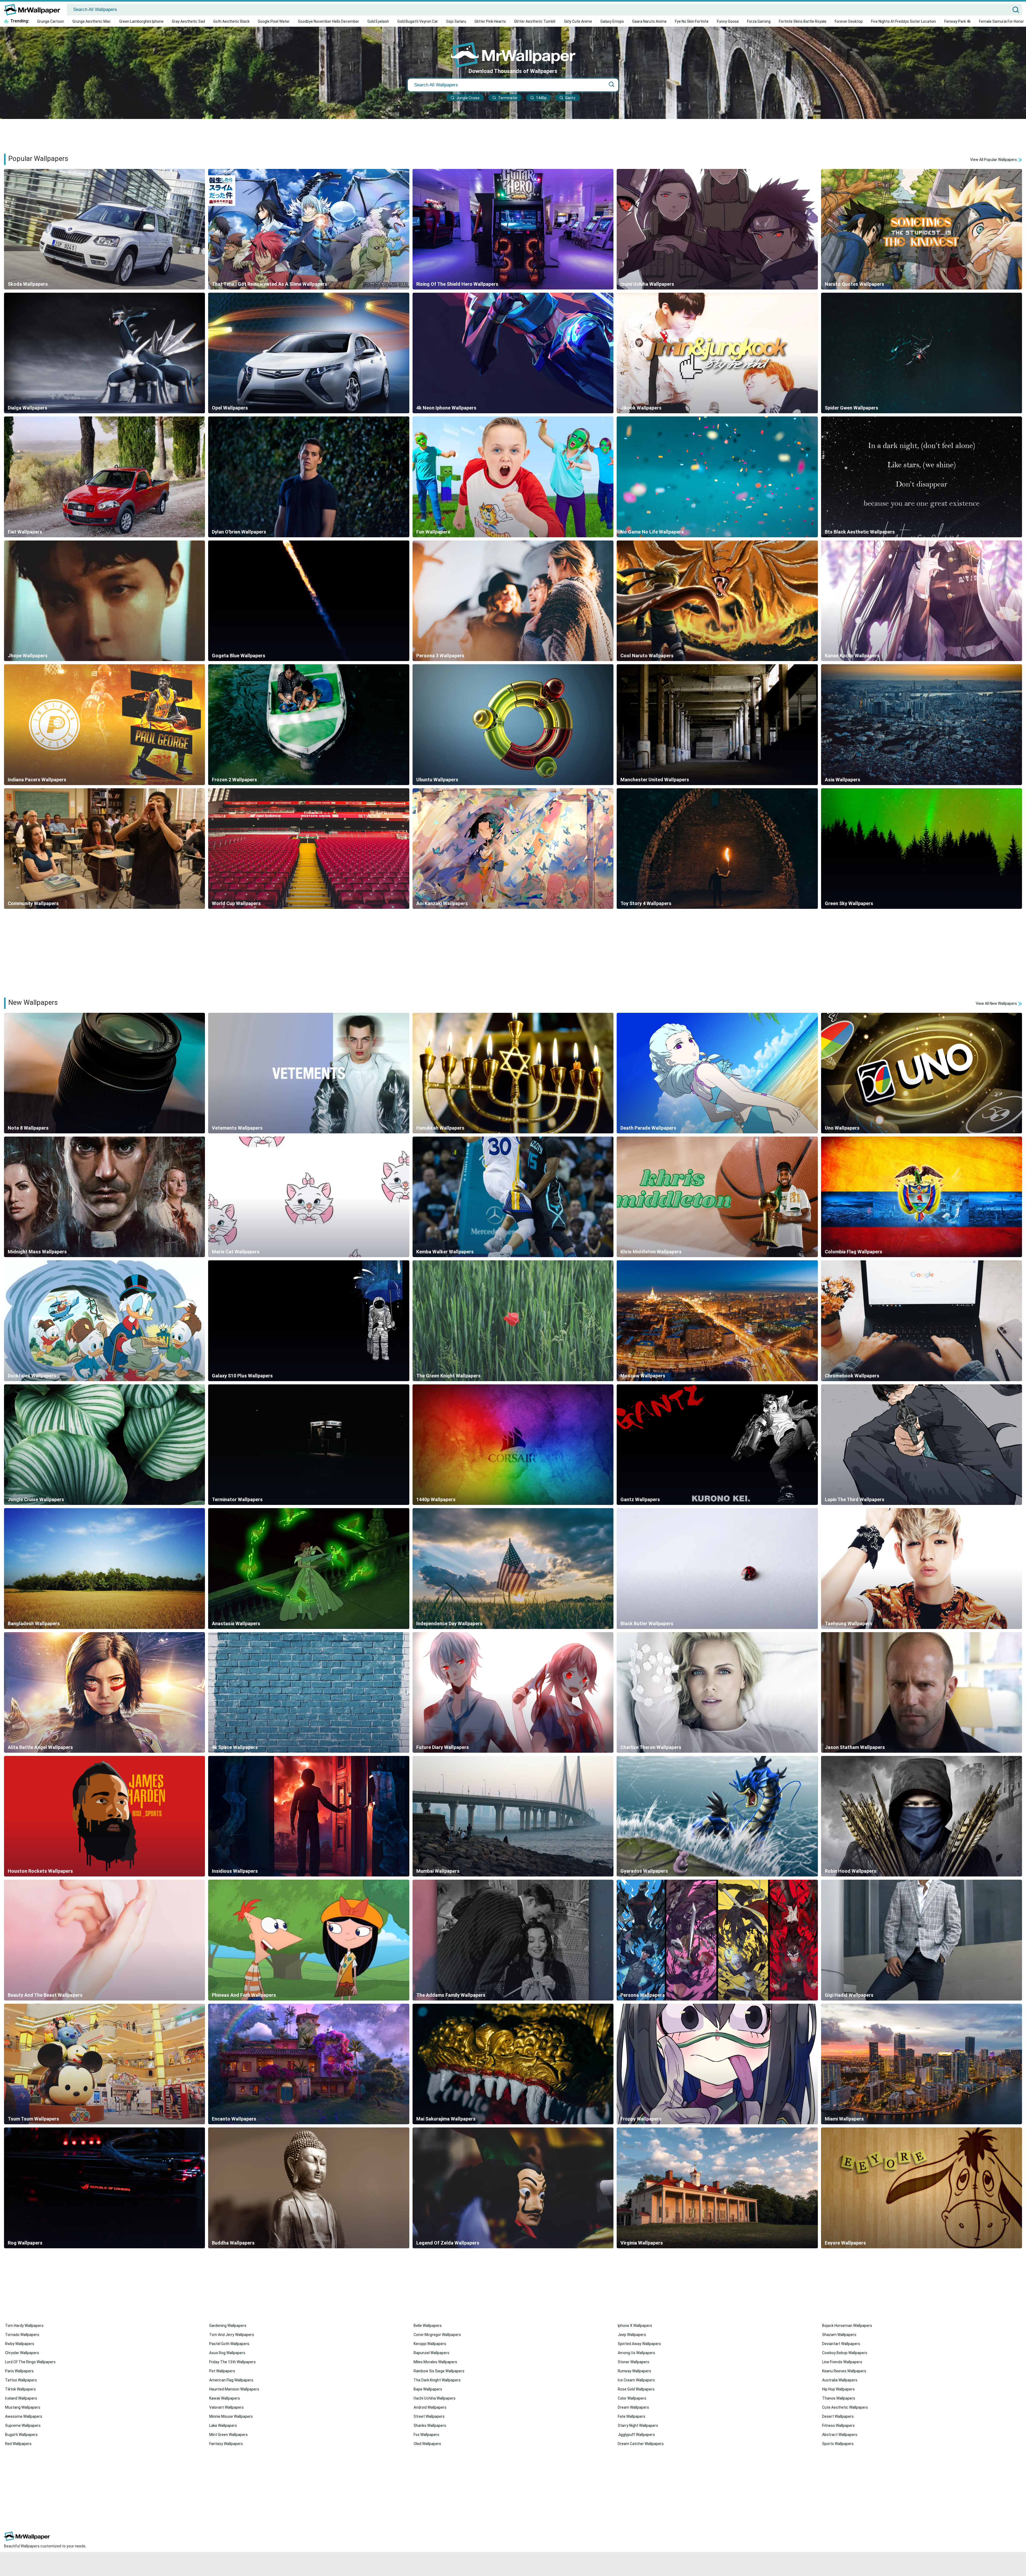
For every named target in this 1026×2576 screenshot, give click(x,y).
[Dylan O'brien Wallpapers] (309, 477)
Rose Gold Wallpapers (636, 2389)
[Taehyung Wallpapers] (922, 1568)
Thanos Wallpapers (839, 2398)
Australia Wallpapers (840, 2380)
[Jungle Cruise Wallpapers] (104, 1445)
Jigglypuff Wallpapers (636, 2435)
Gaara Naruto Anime (649, 21)
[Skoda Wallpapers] (104, 229)
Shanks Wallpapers (430, 2426)
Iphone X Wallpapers (635, 2326)
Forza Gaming (759, 21)
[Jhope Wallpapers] (104, 601)
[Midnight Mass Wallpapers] (104, 1197)
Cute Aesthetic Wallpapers (845, 2407)
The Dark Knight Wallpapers (437, 2380)
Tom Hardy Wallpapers (24, 2326)
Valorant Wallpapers (226, 2407)
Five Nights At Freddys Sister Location (903, 21)
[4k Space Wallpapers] (309, 1692)
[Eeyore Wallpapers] (922, 2188)
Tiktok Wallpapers (20, 2389)
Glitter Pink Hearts (490, 21)
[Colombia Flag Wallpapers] (922, 1197)
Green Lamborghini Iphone (141, 21)
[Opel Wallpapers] (309, 353)
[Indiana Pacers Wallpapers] (104, 725)
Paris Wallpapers (19, 2371)
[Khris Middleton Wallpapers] (717, 1197)
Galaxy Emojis (612, 21)
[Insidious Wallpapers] (309, 1816)
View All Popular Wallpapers (994, 160)
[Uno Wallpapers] (922, 1073)
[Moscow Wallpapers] (717, 1321)
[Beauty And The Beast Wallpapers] (104, 1940)
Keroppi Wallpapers (430, 2344)
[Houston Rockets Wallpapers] (104, 1816)
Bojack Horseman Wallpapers (847, 2326)
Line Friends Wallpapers (842, 2362)
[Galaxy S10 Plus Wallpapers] (309, 1321)
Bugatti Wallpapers (21, 2435)
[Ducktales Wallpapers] (104, 1321)
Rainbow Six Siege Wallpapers (439, 2371)
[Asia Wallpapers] (922, 725)
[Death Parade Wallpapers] (717, 1073)
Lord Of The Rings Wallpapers (30, 2362)
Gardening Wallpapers (228, 2326)
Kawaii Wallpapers (225, 2398)
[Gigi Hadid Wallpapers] (922, 1940)
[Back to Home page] (34, 10)
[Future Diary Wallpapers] (513, 1692)
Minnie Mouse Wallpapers (231, 2416)
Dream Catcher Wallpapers (641, 2444)
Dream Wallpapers (633, 2407)
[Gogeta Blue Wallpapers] (309, 601)
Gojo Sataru (456, 21)
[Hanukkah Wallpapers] (513, 1073)
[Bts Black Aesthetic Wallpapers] (922, 477)
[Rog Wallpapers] (104, 2188)
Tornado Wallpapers (22, 2335)
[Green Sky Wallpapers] (922, 849)
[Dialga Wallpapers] (104, 353)
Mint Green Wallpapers (228, 2435)
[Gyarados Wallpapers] (717, 1816)
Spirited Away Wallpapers (639, 2344)
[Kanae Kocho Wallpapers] (922, 601)
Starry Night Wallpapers (638, 2426)
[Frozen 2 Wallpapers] (309, 725)
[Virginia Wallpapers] (717, 2188)
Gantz (570, 98)
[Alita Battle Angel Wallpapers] (104, 1692)
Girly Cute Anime (578, 21)
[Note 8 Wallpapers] (104, 1073)
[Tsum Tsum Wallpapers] (104, 2064)
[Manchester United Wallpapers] (717, 725)
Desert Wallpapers (838, 2416)
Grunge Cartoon (51, 21)
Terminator (508, 98)
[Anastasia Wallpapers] (309, 1568)
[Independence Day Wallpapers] (513, 1568)
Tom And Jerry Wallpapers (232, 2335)
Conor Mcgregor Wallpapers (437, 2335)
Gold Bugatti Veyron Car (418, 21)
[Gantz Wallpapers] (717, 1445)
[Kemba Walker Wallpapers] (513, 1197)
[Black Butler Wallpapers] (717, 1568)
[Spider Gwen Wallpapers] (922, 353)
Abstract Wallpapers (840, 2435)
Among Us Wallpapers (636, 2353)
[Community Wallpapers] (104, 849)
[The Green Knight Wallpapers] (513, 1321)
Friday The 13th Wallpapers (232, 2362)
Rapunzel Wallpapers (432, 2353)
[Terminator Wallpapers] (309, 1445)
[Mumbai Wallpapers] (513, 1816)
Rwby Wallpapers (20, 2344)
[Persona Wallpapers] (717, 1940)
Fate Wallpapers (631, 2416)
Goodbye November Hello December (329, 21)
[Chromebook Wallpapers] (922, 1321)
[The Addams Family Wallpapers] (513, 1940)
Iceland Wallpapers (21, 2398)
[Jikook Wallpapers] (717, 353)
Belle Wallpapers (428, 2326)
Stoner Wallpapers (634, 2362)
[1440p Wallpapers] (513, 1445)
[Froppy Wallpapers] (717, 2064)
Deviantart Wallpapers (841, 2344)
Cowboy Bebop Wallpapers (845, 2353)
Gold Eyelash (378, 21)
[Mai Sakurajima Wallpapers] (513, 2064)
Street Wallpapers (429, 2416)
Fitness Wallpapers (838, 2426)
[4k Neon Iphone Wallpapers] (513, 353)
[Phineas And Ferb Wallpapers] (309, 1940)
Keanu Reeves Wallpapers (844, 2371)
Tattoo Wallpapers (21, 2380)
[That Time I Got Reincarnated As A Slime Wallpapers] (309, 229)
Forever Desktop (849, 21)
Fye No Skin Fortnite (692, 21)
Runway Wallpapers (634, 2371)
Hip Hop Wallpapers (838, 2389)
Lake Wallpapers (223, 2426)
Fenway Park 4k (957, 21)
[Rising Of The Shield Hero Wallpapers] (513, 229)
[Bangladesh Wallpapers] (104, 1568)
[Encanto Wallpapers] (309, 2064)
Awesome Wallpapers (24, 2416)
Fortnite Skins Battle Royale (803, 21)
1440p (541, 98)
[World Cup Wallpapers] (309, 849)
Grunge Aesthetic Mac (92, 21)
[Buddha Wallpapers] (309, 2188)
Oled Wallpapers (427, 2444)
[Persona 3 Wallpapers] (513, 601)
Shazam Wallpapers (839, 2335)
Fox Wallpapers (426, 2435)
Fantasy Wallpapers (226, 2444)
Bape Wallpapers (428, 2389)
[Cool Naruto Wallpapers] (717, 601)
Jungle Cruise (468, 98)
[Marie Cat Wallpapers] (309, 1197)
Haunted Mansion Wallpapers (234, 2389)
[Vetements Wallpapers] (309, 1073)
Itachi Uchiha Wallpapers (435, 2398)
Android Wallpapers (430, 2407)
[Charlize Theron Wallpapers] (717, 1692)
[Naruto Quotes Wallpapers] (922, 229)
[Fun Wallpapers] (513, 477)
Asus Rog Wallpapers (227, 2353)
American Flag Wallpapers (231, 2380)
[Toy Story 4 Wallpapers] (717, 849)
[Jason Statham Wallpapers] (922, 1692)
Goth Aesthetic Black (231, 21)
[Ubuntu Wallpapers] (513, 725)
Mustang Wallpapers (23, 2407)
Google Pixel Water (274, 21)
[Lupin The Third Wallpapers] (922, 1445)
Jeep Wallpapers (632, 2335)
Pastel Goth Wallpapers (229, 2344)
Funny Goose (728, 21)
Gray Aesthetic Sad (188, 21)
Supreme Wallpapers (23, 2426)
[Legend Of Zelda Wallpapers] (513, 2188)
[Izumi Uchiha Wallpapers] (717, 229)
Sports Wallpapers (838, 2444)
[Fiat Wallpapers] (104, 477)
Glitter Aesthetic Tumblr (535, 21)
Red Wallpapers (18, 2444)
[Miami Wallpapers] (922, 2064)
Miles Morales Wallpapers (435, 2362)
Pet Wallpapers (222, 2371)
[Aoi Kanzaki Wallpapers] (513, 849)
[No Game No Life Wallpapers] (717, 477)
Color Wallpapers (632, 2398)
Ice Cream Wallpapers (636, 2380)
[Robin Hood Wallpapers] (922, 1816)
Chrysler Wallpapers (22, 2353)
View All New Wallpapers (997, 1003)
